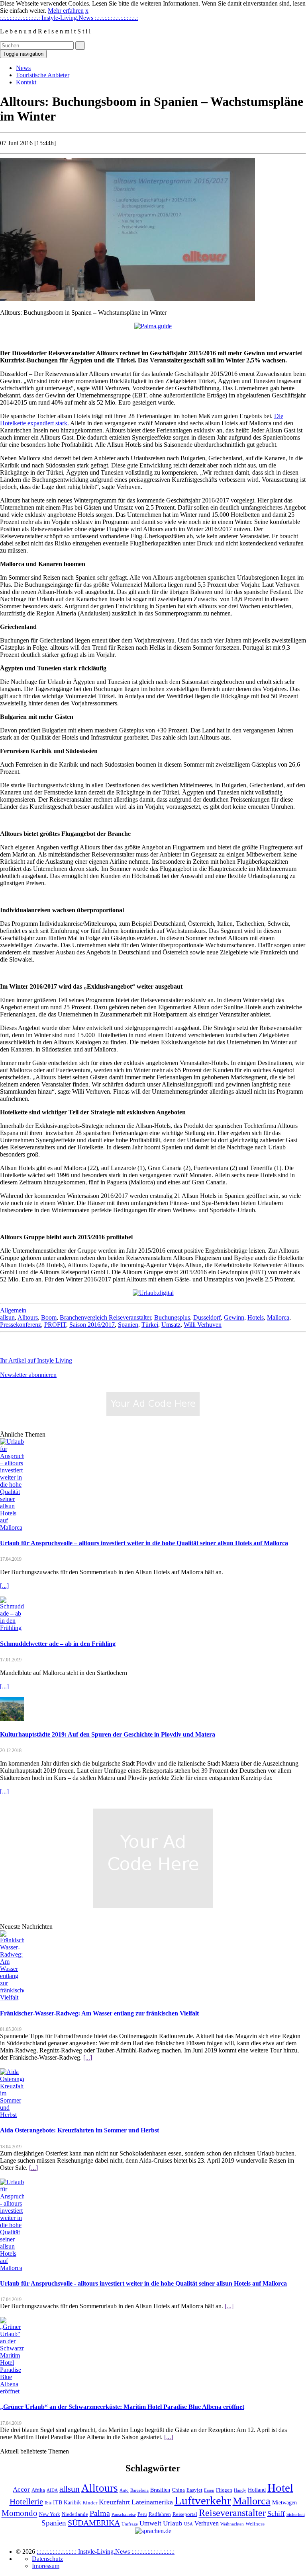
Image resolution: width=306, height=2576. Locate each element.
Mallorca (278, 1317)
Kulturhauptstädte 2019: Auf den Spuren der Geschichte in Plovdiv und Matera (108, 1734)
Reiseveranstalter (232, 2513)
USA (188, 2524)
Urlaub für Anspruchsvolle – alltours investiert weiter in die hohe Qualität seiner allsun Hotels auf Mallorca (144, 1543)
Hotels (256, 1317)
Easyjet (194, 2490)
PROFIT (55, 1325)
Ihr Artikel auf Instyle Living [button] (36, 1360)
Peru (142, 2514)
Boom (49, 1317)
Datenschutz (47, 2559)
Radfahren (160, 2514)
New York (50, 2514)
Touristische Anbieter (43, 75)
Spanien (128, 1325)
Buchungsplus (172, 1317)
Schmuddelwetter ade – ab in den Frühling (58, 1644)
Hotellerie (26, 2502)
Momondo (20, 2513)
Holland (257, 2490)
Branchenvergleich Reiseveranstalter (105, 1317)
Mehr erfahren (66, 11)
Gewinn (234, 1317)
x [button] (87, 11)
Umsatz (171, 1325)
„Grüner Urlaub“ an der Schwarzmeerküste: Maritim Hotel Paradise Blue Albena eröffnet (122, 2407)
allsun (7, 1317)
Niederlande (75, 2514)
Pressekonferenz (21, 1325)
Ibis (48, 2503)
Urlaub (173, 2523)
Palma (100, 2513)
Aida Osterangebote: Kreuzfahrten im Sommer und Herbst (79, 2130)
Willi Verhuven (203, 1325)
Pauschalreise (124, 2515)
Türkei (150, 1325)
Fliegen (224, 2490)
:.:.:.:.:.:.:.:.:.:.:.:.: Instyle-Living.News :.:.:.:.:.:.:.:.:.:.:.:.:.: (69, 18)
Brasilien (160, 2490)
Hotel (280, 2488)
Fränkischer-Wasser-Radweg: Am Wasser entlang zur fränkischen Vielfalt (99, 2013)
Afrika (38, 2490)
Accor (21, 2489)
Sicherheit (296, 2515)
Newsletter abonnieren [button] (28, 1375)
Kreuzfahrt (114, 2502)
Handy (240, 2490)
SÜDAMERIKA (94, 2523)
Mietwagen (284, 2502)
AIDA (52, 2490)
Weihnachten (232, 2524)
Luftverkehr (203, 2501)
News (23, 68)
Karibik (72, 2502)
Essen (209, 2490)
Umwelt (150, 2523)
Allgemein (13, 1310)
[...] (4, 1586)
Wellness (255, 2524)
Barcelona (139, 2490)
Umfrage (130, 2524)
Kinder (90, 2503)
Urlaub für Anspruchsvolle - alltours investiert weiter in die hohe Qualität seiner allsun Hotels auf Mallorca (143, 2283)
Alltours (28, 1317)
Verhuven (207, 2523)
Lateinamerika (152, 2502)
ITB (58, 2502)
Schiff (276, 2514)
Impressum (46, 2566)
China (178, 2490)
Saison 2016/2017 (92, 1325)
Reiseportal (185, 2514)
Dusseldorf (207, 1317)
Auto (124, 2490)
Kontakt (26, 82)
